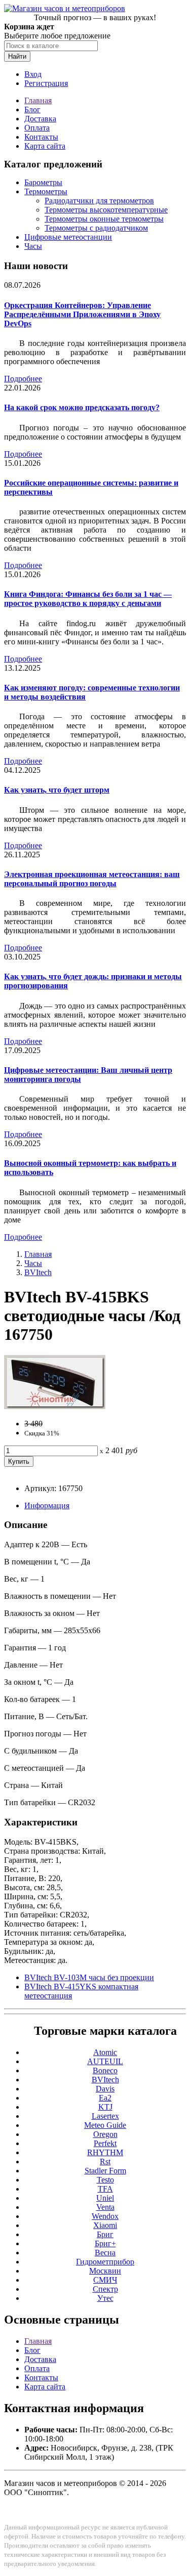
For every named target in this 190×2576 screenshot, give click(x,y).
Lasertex (105, 2116)
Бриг (105, 2234)
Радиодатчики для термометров (99, 201)
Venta (105, 2207)
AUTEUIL (105, 2061)
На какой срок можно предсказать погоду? (82, 407)
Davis (105, 2089)
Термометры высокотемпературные (106, 210)
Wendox (105, 2216)
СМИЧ (105, 2280)
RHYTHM (105, 2152)
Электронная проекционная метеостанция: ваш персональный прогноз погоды (92, 879)
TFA (105, 2189)
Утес (105, 2298)
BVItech (38, 1272)
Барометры (43, 182)
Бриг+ (105, 2243)
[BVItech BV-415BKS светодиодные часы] (55, 1406)
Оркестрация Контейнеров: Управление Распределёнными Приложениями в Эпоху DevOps (82, 314)
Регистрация (46, 83)
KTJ (105, 2107)
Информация (47, 1505)
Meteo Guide (105, 2125)
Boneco (105, 2070)
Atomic (105, 2052)
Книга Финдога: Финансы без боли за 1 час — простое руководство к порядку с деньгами (88, 599)
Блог (32, 110)
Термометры (46, 191)
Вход (33, 74)
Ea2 (105, 2098)
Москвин (105, 2271)
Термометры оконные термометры (104, 219)
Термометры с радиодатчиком (96, 228)
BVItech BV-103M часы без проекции (89, 1977)
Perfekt (105, 2143)
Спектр (105, 2289)
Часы (33, 246)
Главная (38, 100)
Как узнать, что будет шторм (57, 790)
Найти (17, 56)
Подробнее (23, 379)
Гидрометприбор (105, 2262)
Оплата (37, 128)
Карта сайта (45, 146)
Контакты (41, 137)
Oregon (105, 2134)
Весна (105, 2253)
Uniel (105, 2198)
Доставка (40, 119)
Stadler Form (105, 2171)
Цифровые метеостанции (68, 237)
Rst (105, 2162)
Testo (105, 2180)
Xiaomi (105, 2225)
